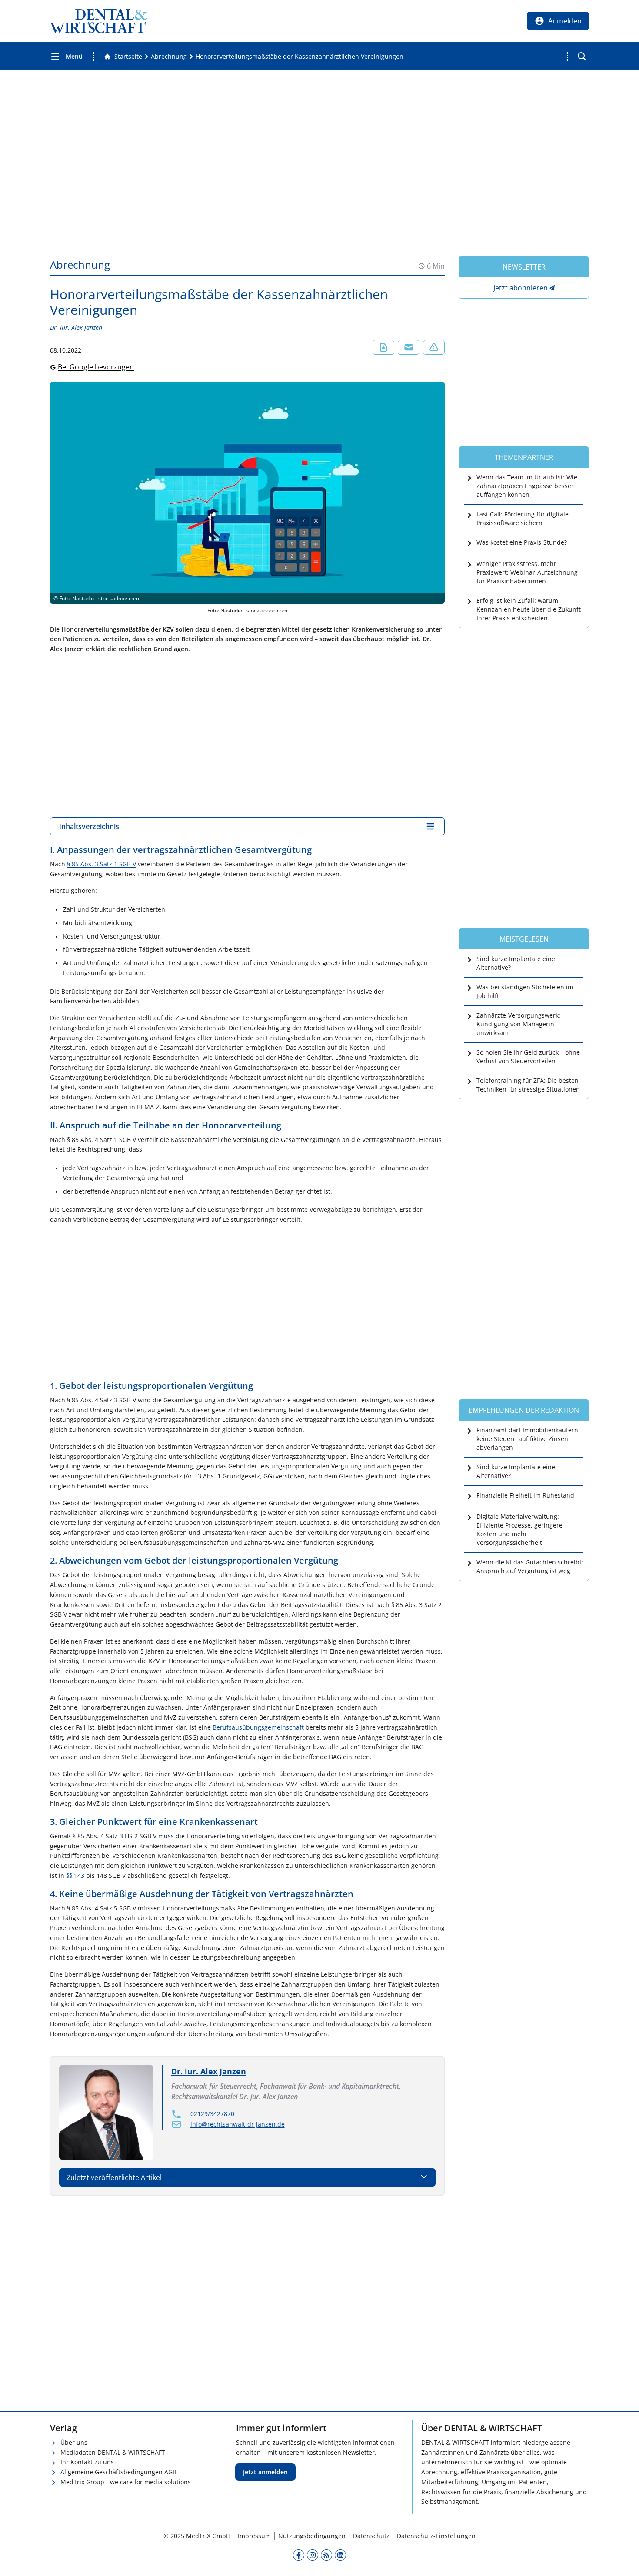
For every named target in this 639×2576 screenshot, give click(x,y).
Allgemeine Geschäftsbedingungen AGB (118, 2472)
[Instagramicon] (313, 2555)
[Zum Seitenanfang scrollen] (623, 2560)
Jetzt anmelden (265, 2472)
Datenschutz (371, 2536)
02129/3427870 (212, 2114)
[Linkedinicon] (340, 2555)
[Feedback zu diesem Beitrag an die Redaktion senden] (434, 347)
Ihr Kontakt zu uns (87, 2462)
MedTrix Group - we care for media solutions (126, 2482)
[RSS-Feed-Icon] (326, 2555)
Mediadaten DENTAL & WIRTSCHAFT (113, 2452)
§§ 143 (75, 1875)
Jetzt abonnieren (521, 288)
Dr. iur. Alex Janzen (76, 328)
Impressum (254, 2536)
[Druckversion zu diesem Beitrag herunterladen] (383, 347)
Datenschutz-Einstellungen (436, 2536)
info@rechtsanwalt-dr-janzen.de (238, 2124)
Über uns (74, 2442)
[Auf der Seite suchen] (582, 57)
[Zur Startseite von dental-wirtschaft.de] (99, 21)
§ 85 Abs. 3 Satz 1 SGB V (102, 864)
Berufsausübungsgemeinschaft (258, 1727)
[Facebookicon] (299, 2555)
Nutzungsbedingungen (312, 2536)
